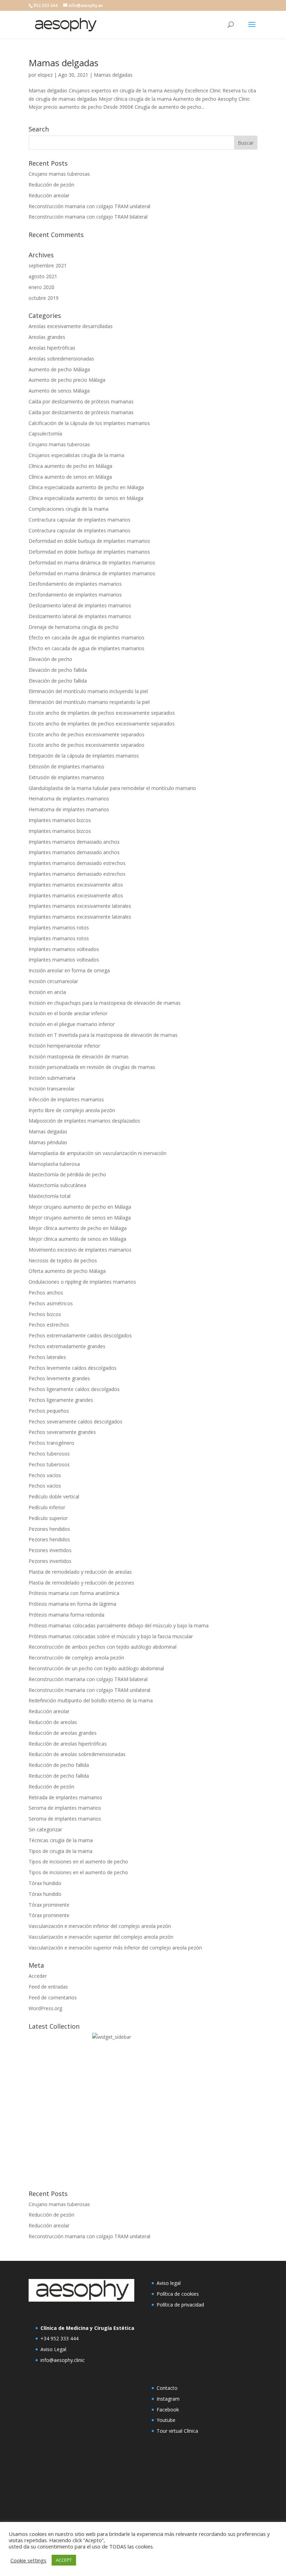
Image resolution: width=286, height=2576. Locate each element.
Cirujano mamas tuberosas (59, 174)
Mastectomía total (50, 1196)
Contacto (167, 2388)
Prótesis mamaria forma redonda (66, 1615)
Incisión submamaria (52, 1078)
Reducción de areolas (53, 1722)
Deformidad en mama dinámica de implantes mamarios (92, 563)
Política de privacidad (180, 2305)
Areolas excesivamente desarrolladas (71, 326)
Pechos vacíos (45, 1475)
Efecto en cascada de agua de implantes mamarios (86, 637)
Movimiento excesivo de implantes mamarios (80, 1250)
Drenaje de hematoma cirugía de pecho (74, 627)
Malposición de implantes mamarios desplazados (84, 1121)
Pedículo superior (48, 1518)
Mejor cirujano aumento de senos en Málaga (80, 1218)
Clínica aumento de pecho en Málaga (70, 466)
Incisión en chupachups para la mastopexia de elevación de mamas (105, 1003)
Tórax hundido (45, 1883)
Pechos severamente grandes (62, 1432)
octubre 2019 (44, 298)
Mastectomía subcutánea (57, 1185)
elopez (45, 75)
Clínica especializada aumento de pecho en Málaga (86, 487)
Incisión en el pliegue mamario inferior (72, 1024)
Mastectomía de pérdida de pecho (67, 1174)
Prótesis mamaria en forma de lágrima (72, 1604)
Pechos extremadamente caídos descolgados (80, 1335)
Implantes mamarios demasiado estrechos (77, 863)
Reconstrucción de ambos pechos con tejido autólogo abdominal (103, 1647)
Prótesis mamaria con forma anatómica (74, 1593)
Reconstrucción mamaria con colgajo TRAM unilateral (89, 206)
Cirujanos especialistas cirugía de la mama (76, 455)
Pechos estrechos (49, 1325)
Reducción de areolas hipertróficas (68, 1744)
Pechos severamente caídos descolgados (76, 1422)
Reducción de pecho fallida (59, 1765)
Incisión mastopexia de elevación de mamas (79, 1057)
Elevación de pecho (50, 659)
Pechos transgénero (51, 1443)
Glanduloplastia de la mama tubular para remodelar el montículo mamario (112, 788)
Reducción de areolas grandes (63, 1733)
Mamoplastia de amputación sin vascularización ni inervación (97, 1153)
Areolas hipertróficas (52, 348)
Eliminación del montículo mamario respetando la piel (89, 702)
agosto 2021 (43, 276)
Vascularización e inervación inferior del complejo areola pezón (100, 1926)
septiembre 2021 (48, 265)
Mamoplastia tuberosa (54, 1164)
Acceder (38, 1976)
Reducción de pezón (51, 185)
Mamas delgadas (63, 63)
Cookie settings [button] (28, 2560)
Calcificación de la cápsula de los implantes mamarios (89, 423)
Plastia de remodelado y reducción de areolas (80, 1572)
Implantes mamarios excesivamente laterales (80, 906)
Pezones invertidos (50, 1550)
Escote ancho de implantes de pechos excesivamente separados (102, 713)
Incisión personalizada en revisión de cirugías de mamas (92, 1067)
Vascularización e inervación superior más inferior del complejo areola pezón (115, 1948)
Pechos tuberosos (49, 1454)
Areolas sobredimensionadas (61, 359)
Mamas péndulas (48, 1142)
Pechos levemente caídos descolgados (73, 1368)
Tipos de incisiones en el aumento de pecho (78, 1861)
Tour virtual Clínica (177, 2431)
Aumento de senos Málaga (59, 391)
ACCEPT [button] (64, 2560)
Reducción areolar (49, 195)
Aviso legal (169, 2283)
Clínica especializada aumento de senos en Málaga (86, 498)
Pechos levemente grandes (59, 1378)
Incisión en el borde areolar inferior (68, 1013)
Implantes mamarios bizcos (60, 820)
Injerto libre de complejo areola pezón (72, 1110)
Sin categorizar (45, 1829)
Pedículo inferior (47, 1507)
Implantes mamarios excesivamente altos (76, 885)
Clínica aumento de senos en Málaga (70, 477)
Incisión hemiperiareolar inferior (64, 1046)
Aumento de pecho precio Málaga (67, 380)
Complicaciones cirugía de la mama (69, 509)
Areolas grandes (47, 337)
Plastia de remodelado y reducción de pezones (81, 1583)
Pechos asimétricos (51, 1303)
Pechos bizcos (45, 1314)
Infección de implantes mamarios (66, 1099)
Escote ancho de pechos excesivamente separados (86, 734)
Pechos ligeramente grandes (61, 1400)
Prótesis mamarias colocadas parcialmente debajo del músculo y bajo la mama (119, 1625)
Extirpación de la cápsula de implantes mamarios (84, 756)
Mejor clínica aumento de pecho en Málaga (78, 1228)
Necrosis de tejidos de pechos (63, 1260)
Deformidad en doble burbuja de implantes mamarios (89, 541)
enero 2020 (42, 287)
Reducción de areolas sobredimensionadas (77, 1754)
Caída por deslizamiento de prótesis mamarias (81, 401)
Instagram (168, 2399)
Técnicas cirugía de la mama (61, 1840)
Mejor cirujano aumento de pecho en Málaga (80, 1207)
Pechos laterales (47, 1357)
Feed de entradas (48, 1987)
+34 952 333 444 (59, 2338)
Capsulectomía (45, 434)
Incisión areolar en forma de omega (69, 970)
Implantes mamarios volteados (64, 949)
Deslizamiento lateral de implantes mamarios (80, 605)
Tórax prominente (49, 1905)
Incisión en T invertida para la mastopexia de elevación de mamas (103, 1035)
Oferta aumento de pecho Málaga (67, 1271)
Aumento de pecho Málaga (59, 369)
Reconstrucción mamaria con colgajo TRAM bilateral (88, 217)
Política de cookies (178, 2294)
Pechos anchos (46, 1293)
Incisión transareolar (52, 1089)
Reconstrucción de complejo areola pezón (76, 1658)
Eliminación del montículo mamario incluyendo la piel (88, 691)
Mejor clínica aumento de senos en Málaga (77, 1239)
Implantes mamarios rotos (59, 928)
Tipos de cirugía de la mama (61, 1851)
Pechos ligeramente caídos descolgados (74, 1389)
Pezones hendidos (49, 1529)
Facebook (168, 2410)
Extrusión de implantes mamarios (66, 766)
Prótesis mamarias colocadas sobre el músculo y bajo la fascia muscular (111, 1636)
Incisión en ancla (47, 992)
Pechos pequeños (49, 1411)
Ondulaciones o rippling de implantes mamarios (82, 1282)
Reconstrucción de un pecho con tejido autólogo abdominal (96, 1668)
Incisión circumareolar (53, 981)
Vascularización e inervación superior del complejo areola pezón (101, 1937)
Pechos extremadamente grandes (67, 1346)
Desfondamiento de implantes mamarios (75, 584)
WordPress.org (45, 2008)
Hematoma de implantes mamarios (69, 799)
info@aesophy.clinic (63, 2360)
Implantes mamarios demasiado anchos (74, 842)
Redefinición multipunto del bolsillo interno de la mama (91, 1700)
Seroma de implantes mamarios (65, 1808)
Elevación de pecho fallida (58, 670)
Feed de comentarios (53, 1997)
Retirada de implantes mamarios (65, 1797)
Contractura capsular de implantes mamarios (80, 520)
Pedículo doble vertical (54, 1496)
